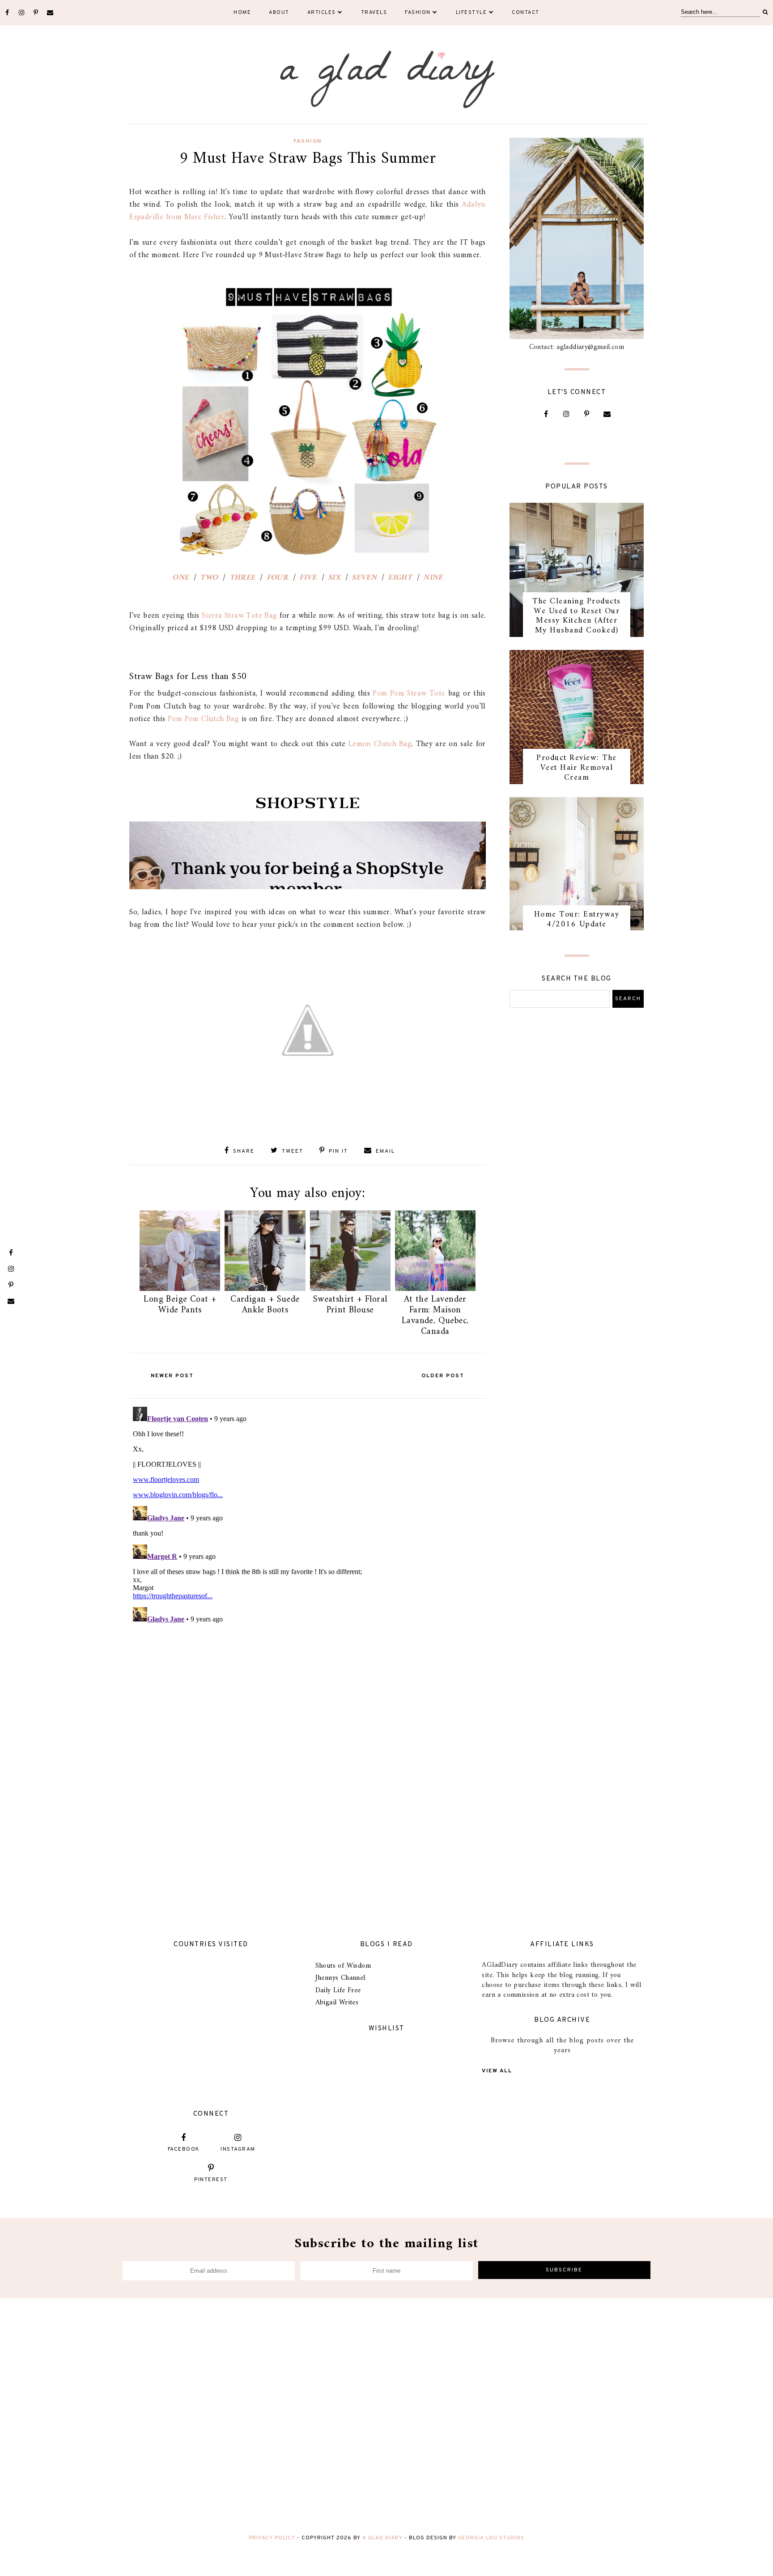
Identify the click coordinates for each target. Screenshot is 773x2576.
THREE (242, 578)
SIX (334, 578)
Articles (322, 13)
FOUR (278, 578)
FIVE (308, 578)
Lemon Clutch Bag (380, 744)
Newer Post (172, 1376)
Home (242, 13)
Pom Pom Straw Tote (409, 694)
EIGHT (400, 578)
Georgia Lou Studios (491, 2538)
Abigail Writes (337, 2003)
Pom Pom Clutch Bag (203, 719)
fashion (308, 141)
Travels (374, 13)
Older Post (443, 1376)
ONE (181, 578)
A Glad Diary (382, 2538)
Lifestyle (471, 13)
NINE (433, 578)
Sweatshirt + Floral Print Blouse (350, 1305)
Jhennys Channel (340, 1978)
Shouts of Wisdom (343, 1966)
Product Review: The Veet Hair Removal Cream (577, 768)
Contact (526, 13)
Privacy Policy (272, 2538)
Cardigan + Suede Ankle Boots (265, 1305)
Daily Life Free (338, 1990)
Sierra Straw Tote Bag (240, 616)
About (279, 13)
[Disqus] (308, 1515)
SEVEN (364, 578)
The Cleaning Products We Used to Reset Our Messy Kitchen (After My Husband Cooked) (577, 616)
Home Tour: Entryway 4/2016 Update (577, 919)
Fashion (418, 13)
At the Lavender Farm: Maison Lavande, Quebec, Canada (435, 1316)
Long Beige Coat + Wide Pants (180, 1305)
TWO (209, 578)
